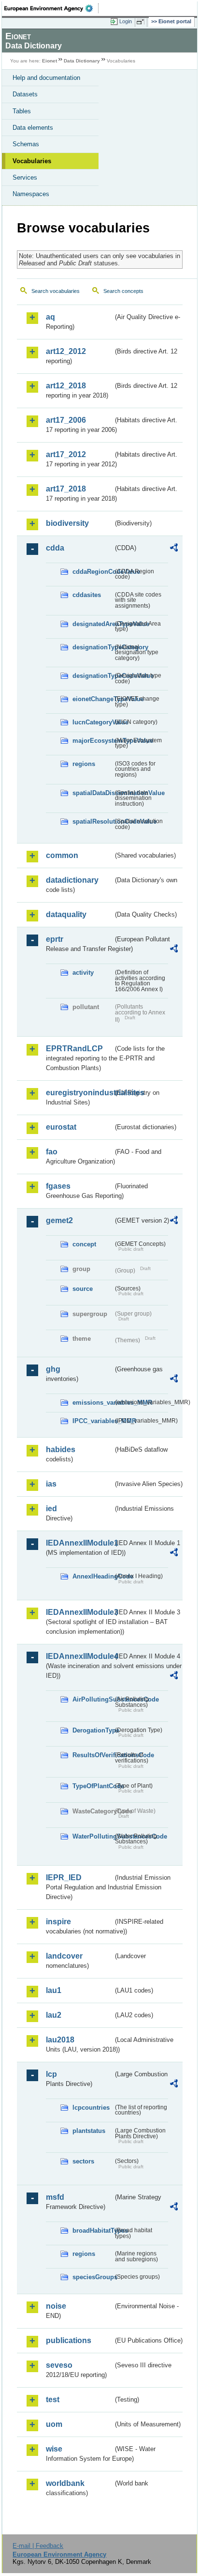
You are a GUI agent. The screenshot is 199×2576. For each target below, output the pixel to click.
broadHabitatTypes (93, 2231)
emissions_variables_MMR (93, 1403)
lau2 (54, 2015)
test (53, 2400)
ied (51, 1509)
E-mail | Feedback (38, 2546)
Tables (22, 111)
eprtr (55, 939)
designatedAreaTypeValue (93, 624)
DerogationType (93, 1730)
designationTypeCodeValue (93, 676)
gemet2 (59, 1220)
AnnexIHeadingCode (93, 1576)
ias (51, 1484)
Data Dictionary (82, 61)
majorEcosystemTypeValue (93, 741)
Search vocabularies (56, 291)
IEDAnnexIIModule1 (79, 1543)
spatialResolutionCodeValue (93, 821)
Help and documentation (46, 78)
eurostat (61, 1127)
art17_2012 (66, 454)
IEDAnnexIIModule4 (79, 1656)
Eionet (50, 61)
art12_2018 (66, 386)
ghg (53, 1369)
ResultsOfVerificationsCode (93, 1755)
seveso (59, 2365)
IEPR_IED (64, 1878)
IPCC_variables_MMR (93, 1421)
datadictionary (72, 880)
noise (56, 2306)
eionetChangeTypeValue (93, 699)
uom (54, 2424)
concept (84, 1244)
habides (61, 1449)
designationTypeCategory (93, 647)
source (83, 1289)
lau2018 (60, 2040)
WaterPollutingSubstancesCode (93, 1836)
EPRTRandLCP (74, 1049)
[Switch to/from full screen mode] (142, 22)
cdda (55, 548)
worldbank (65, 2483)
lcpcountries (91, 2108)
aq (50, 317)
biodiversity (67, 523)
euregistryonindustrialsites (79, 1093)
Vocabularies (32, 161)
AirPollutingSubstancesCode (93, 1699)
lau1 (54, 1990)
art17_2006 (66, 420)
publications (69, 2340)
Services (25, 177)
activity (83, 973)
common (62, 855)
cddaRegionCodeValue (93, 572)
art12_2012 (66, 351)
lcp (51, 2074)
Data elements (33, 128)
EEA (51, 8)
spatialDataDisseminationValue (93, 793)
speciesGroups (93, 2277)
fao (52, 1152)
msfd (55, 2197)
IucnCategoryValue (93, 722)
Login (126, 21)
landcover (64, 1956)
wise (54, 2449)
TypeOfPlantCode (93, 1786)
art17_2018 (66, 489)
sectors (83, 2161)
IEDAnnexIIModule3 (79, 1612)
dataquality (66, 914)
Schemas (26, 144)
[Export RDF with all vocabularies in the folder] (174, 549)
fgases (58, 1186)
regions (84, 764)
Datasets (25, 94)
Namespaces (31, 194)
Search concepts (123, 291)
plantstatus (89, 2131)
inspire (58, 1922)
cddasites (87, 595)
